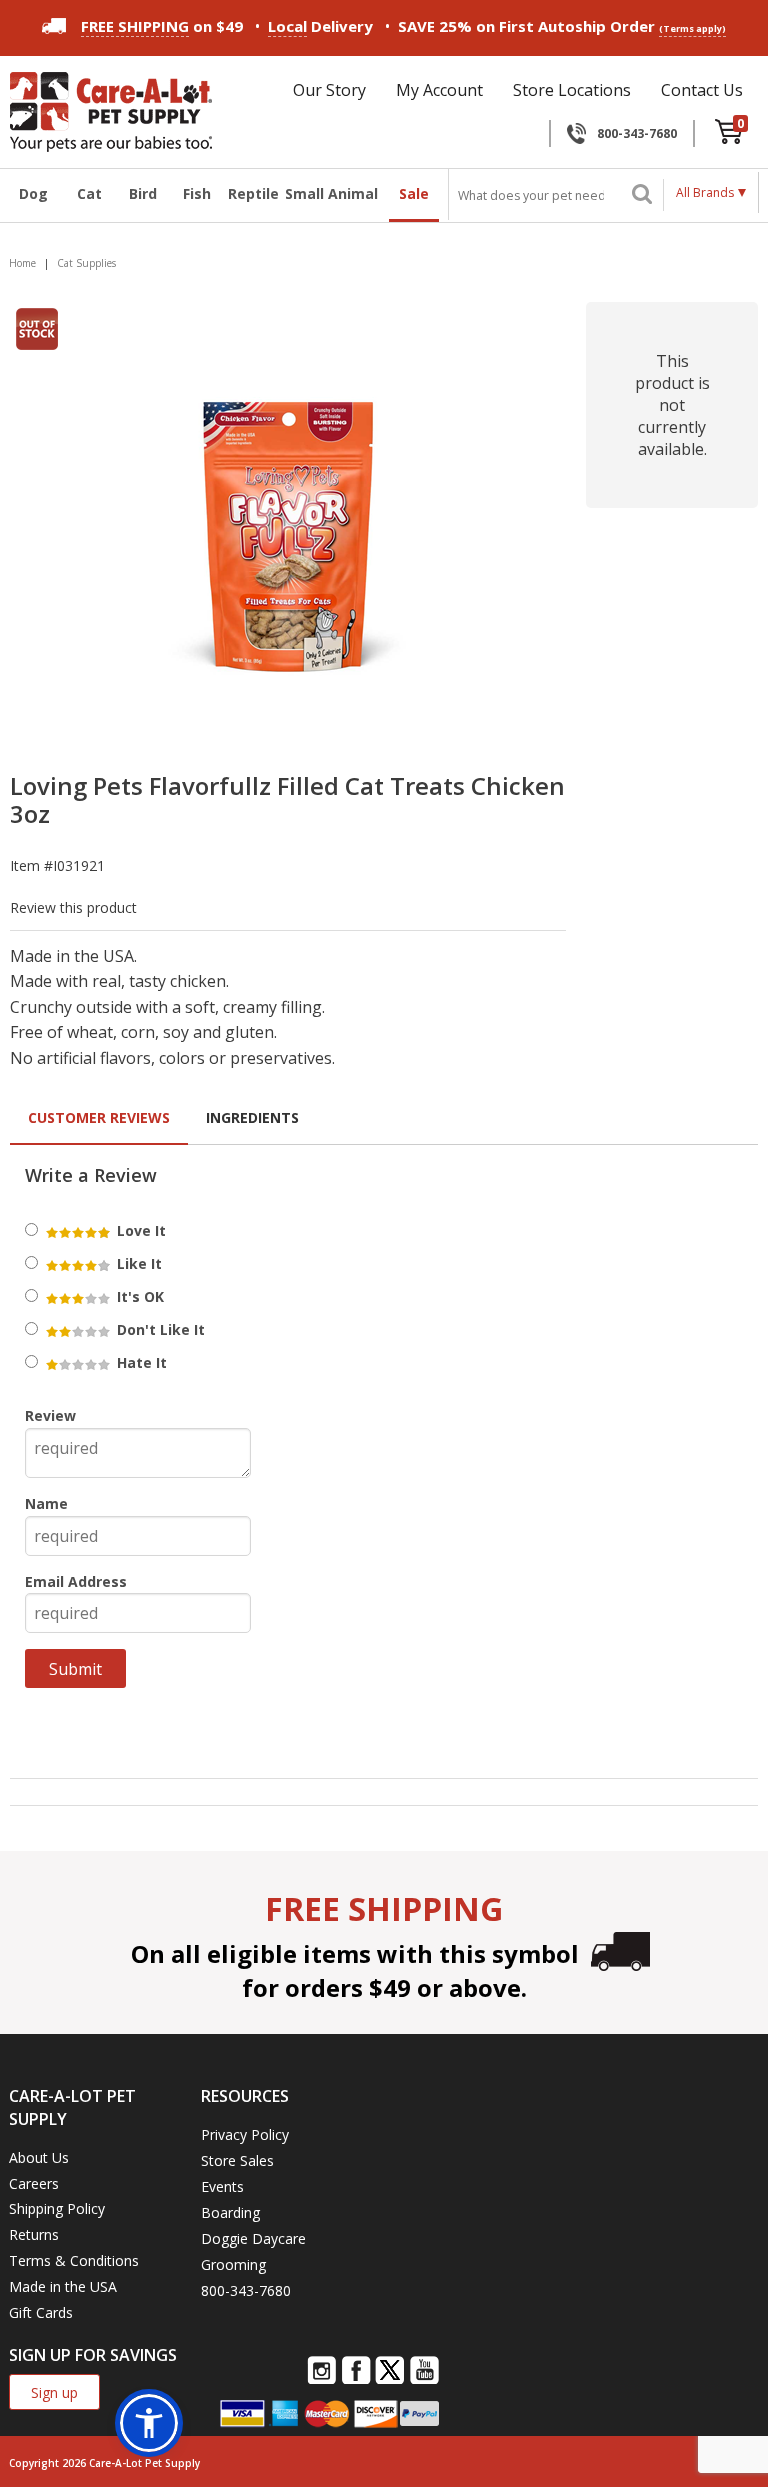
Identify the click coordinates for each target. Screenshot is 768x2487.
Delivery (320, 26)
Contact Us (702, 90)
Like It (137, 1263)
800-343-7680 (637, 133)
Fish (197, 193)
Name (46, 1503)
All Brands (705, 192)
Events (222, 2186)
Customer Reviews (99, 1117)
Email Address (76, 1581)
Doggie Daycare (253, 2238)
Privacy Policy (245, 2134)
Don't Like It (159, 1329)
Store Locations (572, 90)
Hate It (140, 1362)
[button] (149, 2423)
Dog (33, 193)
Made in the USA (63, 2286)
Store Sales (237, 2160)
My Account (439, 90)
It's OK (138, 1296)
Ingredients (252, 1117)
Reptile (251, 193)
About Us (39, 2157)
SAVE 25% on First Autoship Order (562, 26)
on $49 (162, 26)
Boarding (230, 2212)
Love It (139, 1230)
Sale (414, 193)
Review (50, 1415)
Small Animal (331, 193)
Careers (34, 2183)
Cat (89, 193)
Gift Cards (41, 2312)
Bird (143, 193)
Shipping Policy (57, 2208)
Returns (34, 2234)
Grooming (233, 2264)
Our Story (329, 90)
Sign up (54, 2392)
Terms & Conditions (74, 2260)
